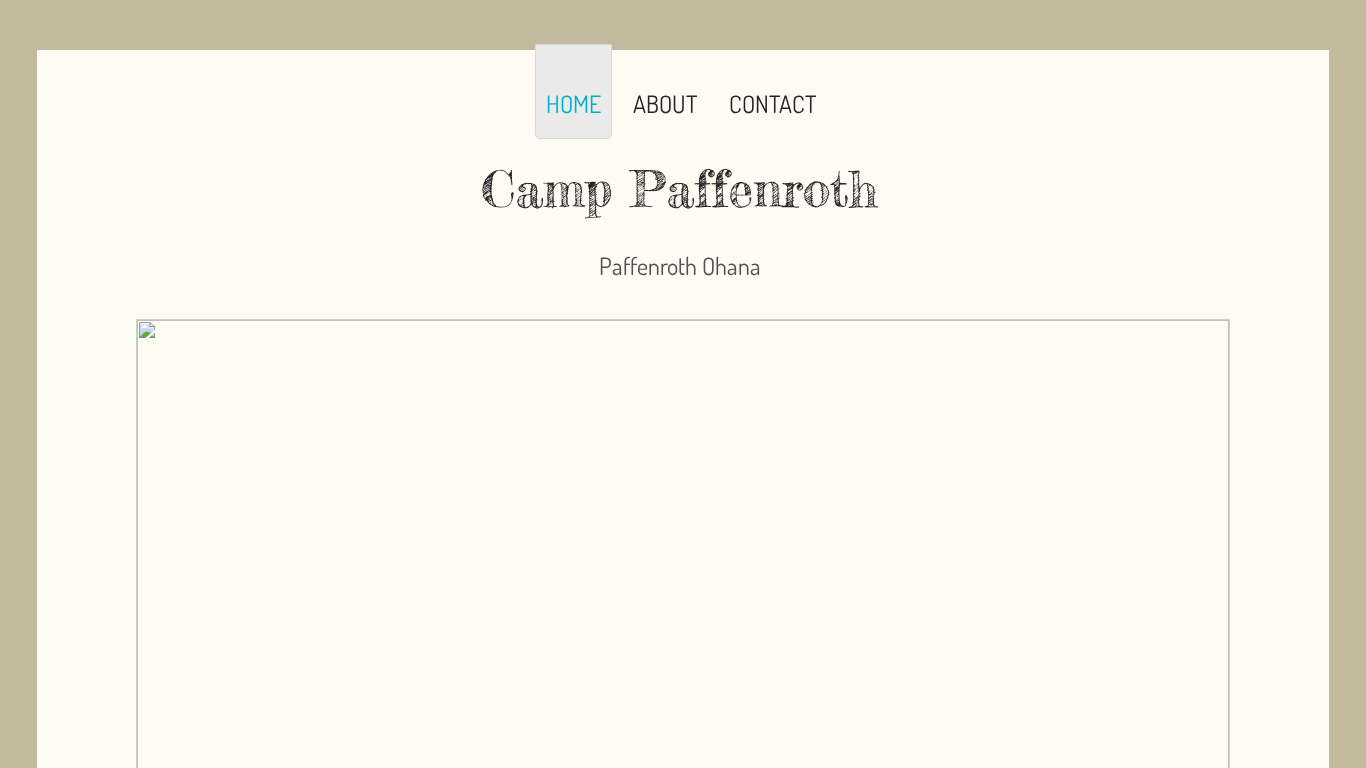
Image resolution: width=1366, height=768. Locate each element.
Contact (772, 103)
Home (573, 103)
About (665, 103)
